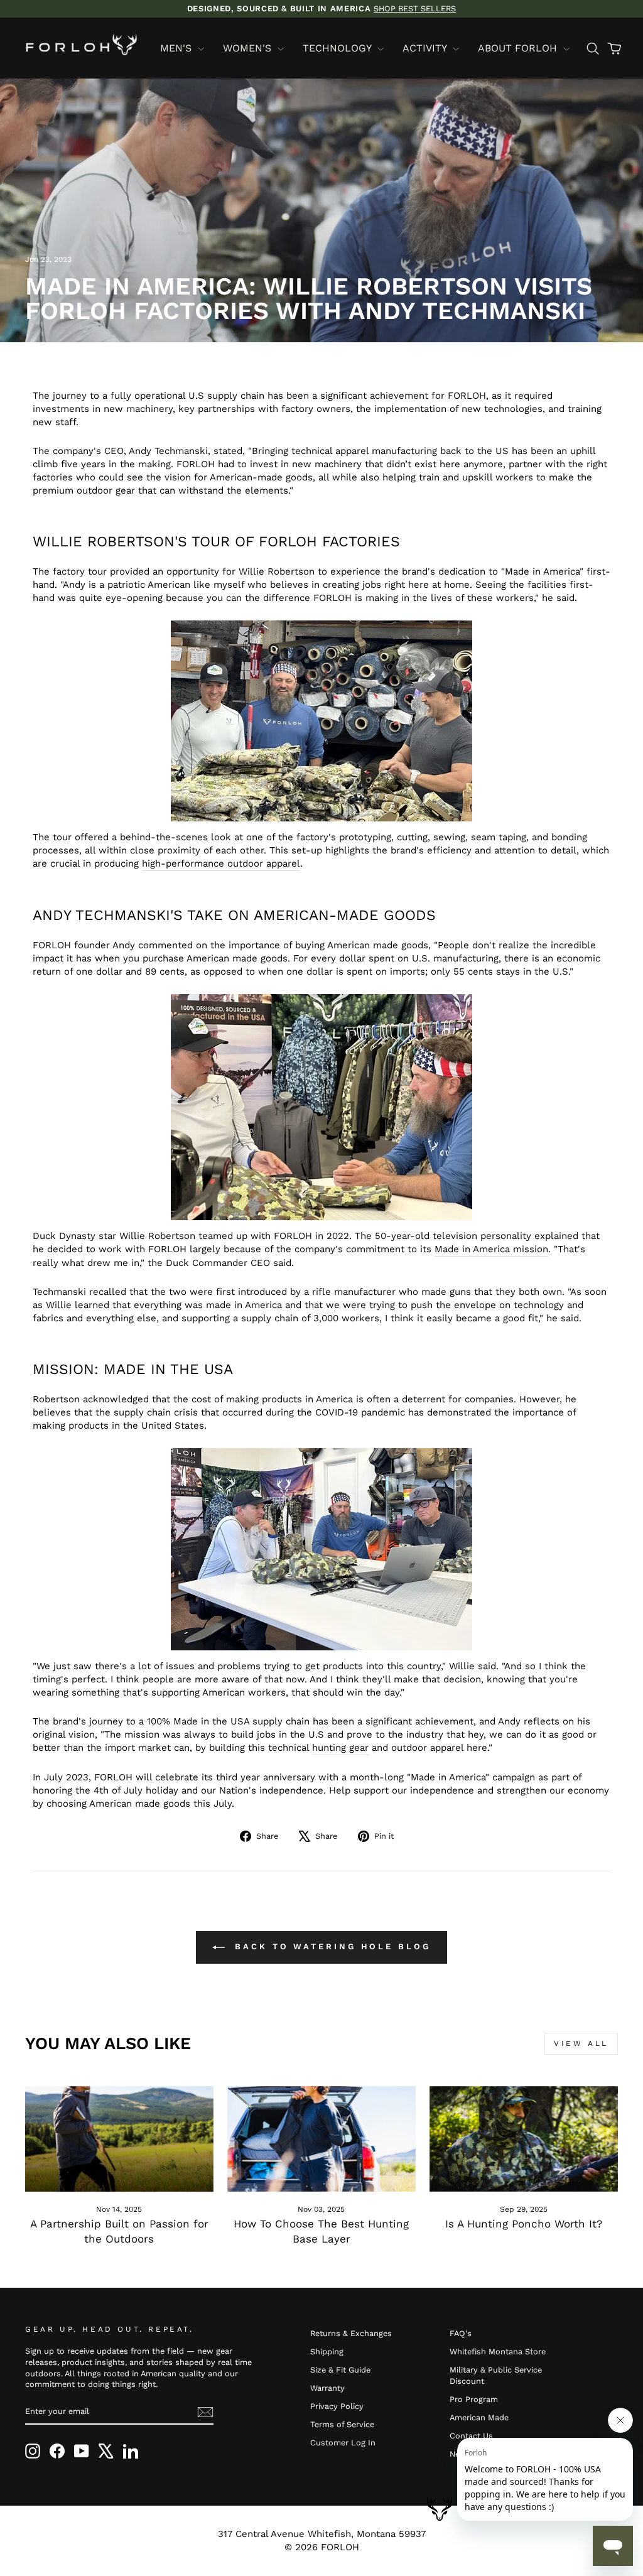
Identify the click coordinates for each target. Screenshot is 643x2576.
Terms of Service (342, 2424)
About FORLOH (519, 48)
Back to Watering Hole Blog (330, 1946)
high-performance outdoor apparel (221, 863)
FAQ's (461, 2333)
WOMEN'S (249, 48)
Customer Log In (343, 2443)
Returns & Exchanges (351, 2333)
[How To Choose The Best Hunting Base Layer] (321, 2139)
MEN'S (177, 48)
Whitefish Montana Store (498, 2351)
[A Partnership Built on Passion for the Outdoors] (119, 2139)
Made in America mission (491, 1249)
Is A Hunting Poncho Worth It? (524, 2224)
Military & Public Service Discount (496, 2375)
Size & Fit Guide (340, 2370)
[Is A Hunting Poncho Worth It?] (524, 2139)
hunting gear (340, 1748)
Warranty (327, 2388)
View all (581, 2043)
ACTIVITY (426, 48)
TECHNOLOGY (338, 48)
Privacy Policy (337, 2406)
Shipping (327, 2351)
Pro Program (474, 2399)
